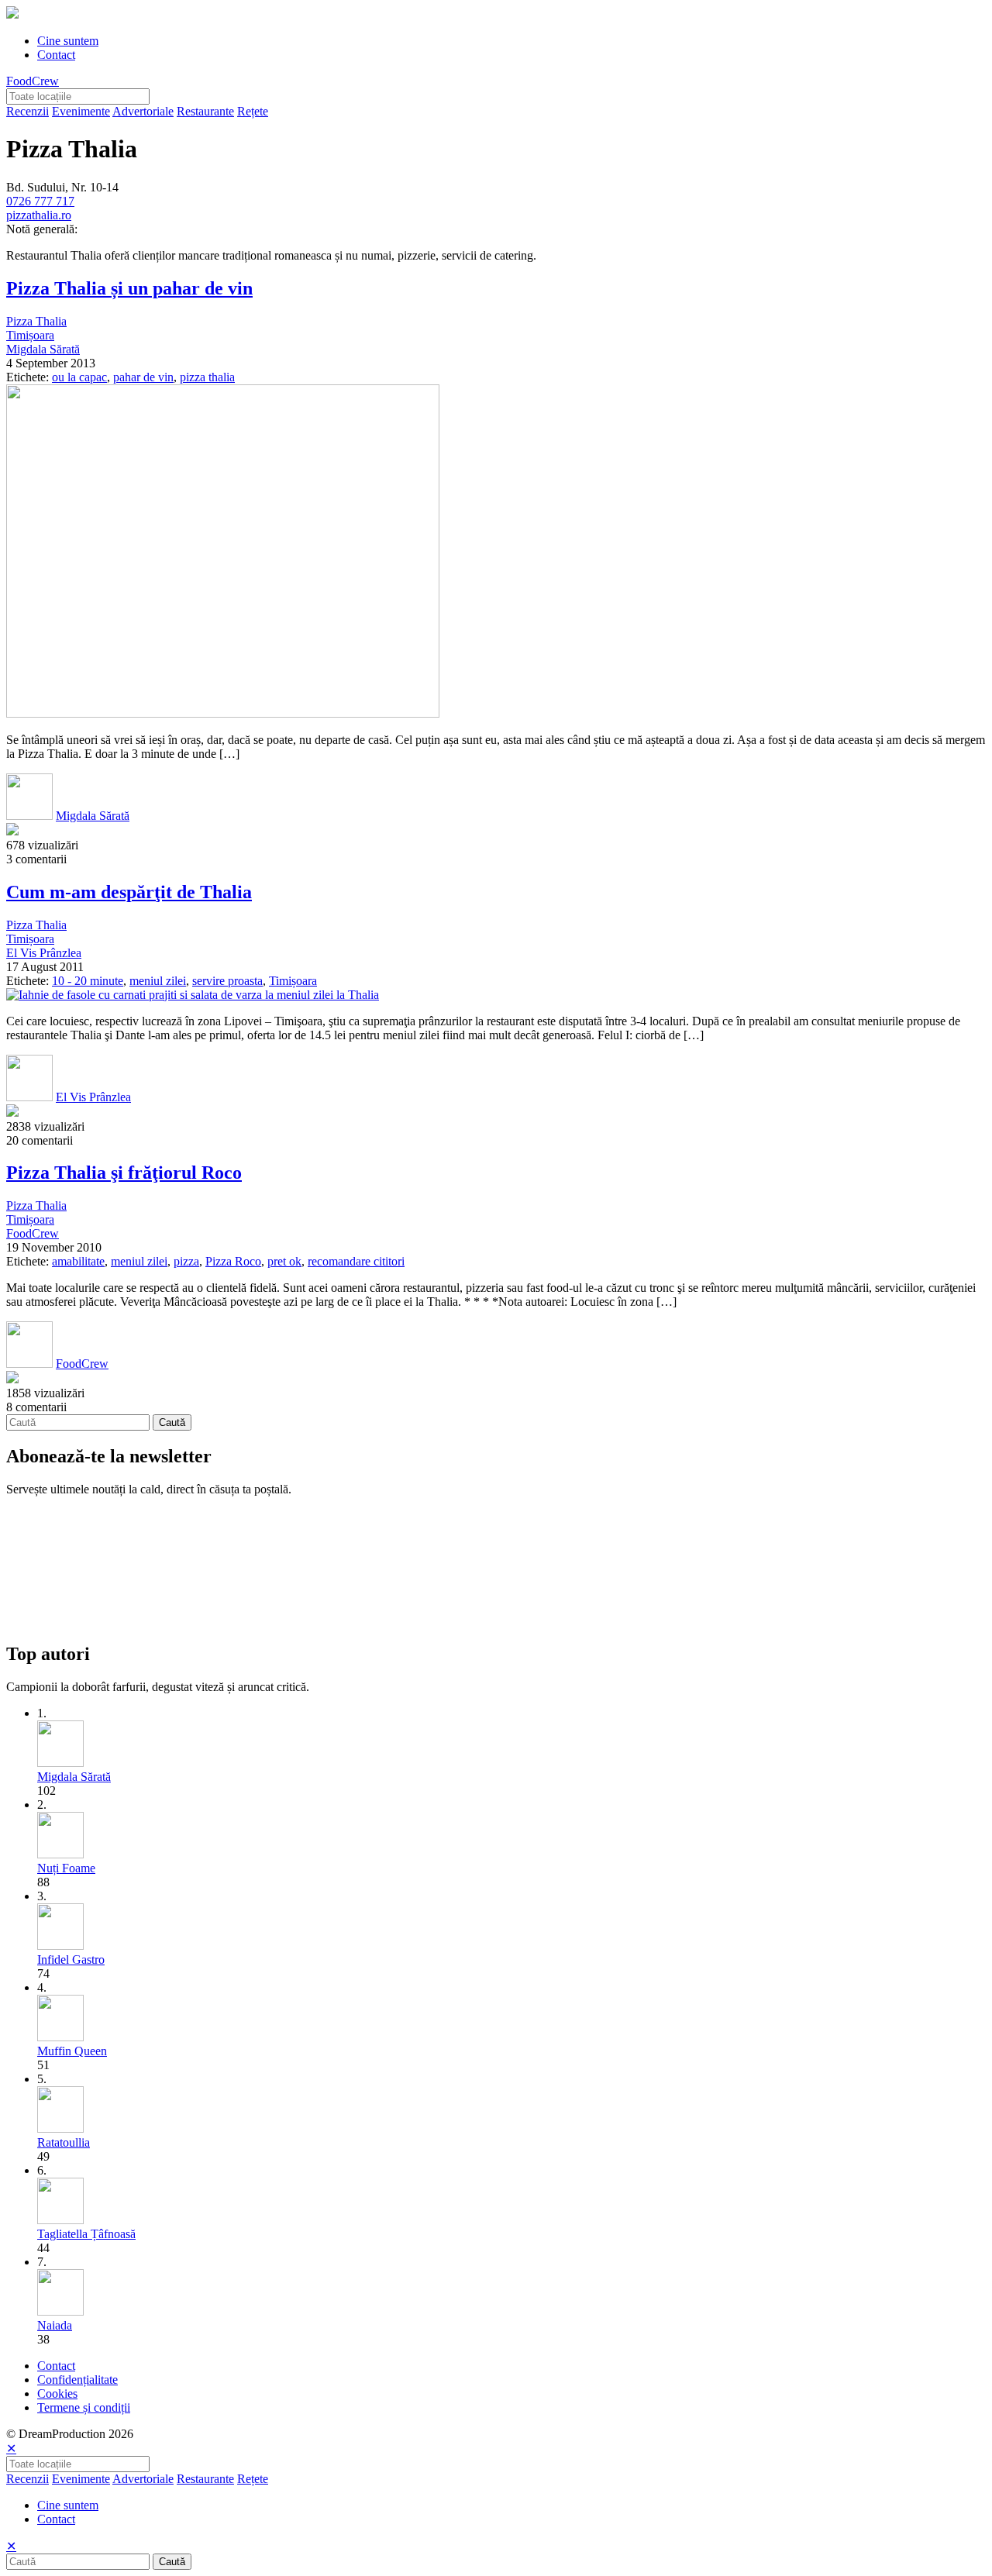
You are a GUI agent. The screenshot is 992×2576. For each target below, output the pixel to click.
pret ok (284, 1261)
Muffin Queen (72, 2051)
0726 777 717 (40, 201)
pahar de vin (143, 377)
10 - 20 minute (88, 981)
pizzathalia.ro (39, 215)
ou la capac (79, 377)
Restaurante (205, 111)
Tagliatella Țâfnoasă (86, 2234)
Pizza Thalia (36, 321)
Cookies (57, 2393)
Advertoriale (143, 111)
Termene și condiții (84, 2407)
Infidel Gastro (71, 1960)
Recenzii (28, 111)
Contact (56, 55)
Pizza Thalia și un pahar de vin (129, 288)
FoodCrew (33, 81)
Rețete (253, 111)
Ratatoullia (64, 2142)
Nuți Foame (66, 1868)
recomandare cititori (356, 1261)
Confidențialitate (77, 2380)
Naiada (55, 2325)
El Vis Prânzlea (44, 953)
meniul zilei (158, 981)
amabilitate (78, 1261)
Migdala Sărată (43, 349)
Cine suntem (68, 41)
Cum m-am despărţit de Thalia (129, 892)
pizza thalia (207, 377)
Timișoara (30, 335)
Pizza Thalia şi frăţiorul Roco (124, 1173)
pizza (186, 1261)
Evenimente (81, 111)
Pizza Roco (233, 1261)
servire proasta (227, 981)
